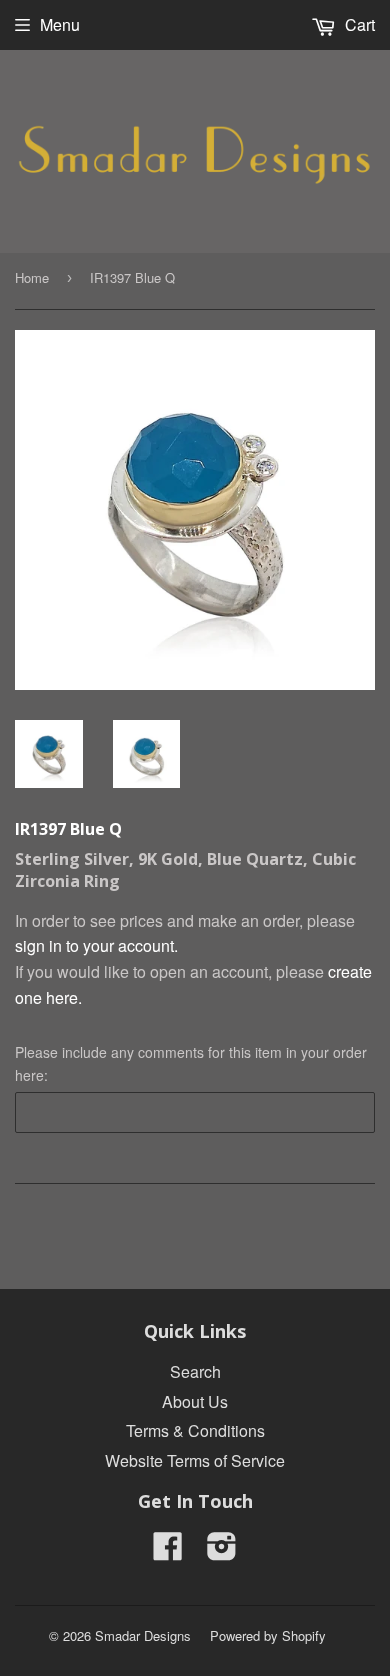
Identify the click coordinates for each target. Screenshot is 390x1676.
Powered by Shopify (268, 1635)
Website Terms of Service (195, 1460)
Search (195, 1371)
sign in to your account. (96, 945)
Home (32, 277)
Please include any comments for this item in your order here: (191, 1063)
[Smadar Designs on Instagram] (222, 1551)
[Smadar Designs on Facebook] (168, 1551)
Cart (358, 24)
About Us (195, 1401)
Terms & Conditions (195, 1430)
